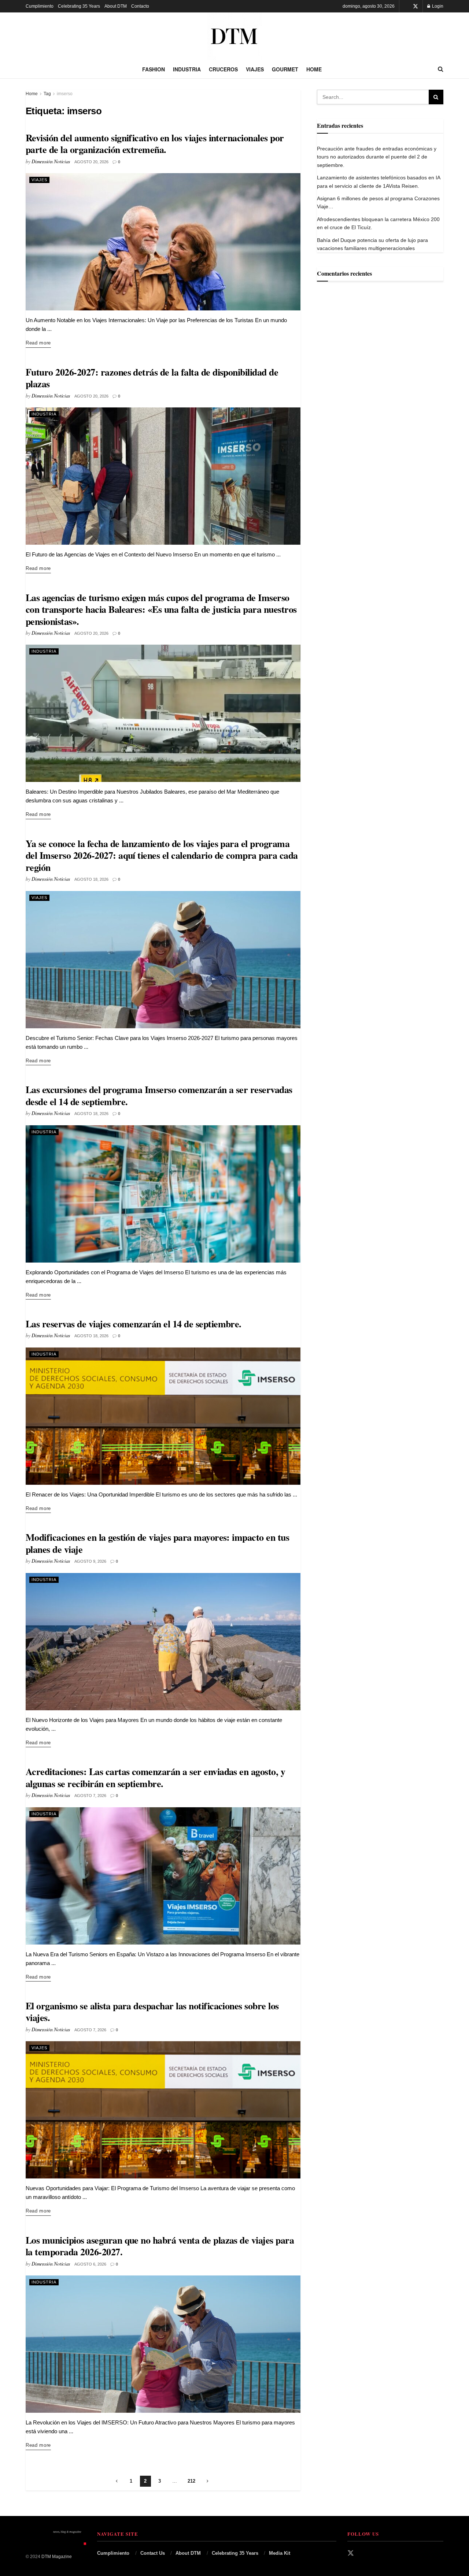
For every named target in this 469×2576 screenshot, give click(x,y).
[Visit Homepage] (234, 36)
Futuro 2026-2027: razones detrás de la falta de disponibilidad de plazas (152, 378)
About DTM (116, 6)
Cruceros (223, 69)
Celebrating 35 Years (79, 6)
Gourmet (285, 69)
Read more (38, 343)
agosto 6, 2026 (90, 2264)
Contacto (140, 6)
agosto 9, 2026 (90, 1561)
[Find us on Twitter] (416, 6)
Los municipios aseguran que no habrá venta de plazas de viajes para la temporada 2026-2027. (160, 2246)
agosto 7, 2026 (90, 1796)
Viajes (255, 69)
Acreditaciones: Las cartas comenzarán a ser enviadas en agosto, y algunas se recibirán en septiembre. (155, 1777)
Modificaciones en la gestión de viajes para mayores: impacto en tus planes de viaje (157, 1543)
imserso (65, 94)
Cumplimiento (40, 6)
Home (314, 69)
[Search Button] (441, 69)
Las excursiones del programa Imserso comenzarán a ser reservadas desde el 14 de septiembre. (159, 1095)
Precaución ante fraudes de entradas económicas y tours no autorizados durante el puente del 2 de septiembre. (377, 157)
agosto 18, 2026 (91, 879)
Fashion (154, 69)
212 (191, 2481)
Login (437, 6)
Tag (47, 94)
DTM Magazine (57, 2557)
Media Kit (280, 2553)
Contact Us (153, 2553)
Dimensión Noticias (51, 161)
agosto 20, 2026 (91, 162)
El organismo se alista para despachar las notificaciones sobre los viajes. (152, 2012)
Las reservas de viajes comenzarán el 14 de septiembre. (134, 1324)
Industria (187, 69)
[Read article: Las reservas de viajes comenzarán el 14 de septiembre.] (163, 1416)
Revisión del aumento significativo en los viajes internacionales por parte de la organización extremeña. (155, 144)
